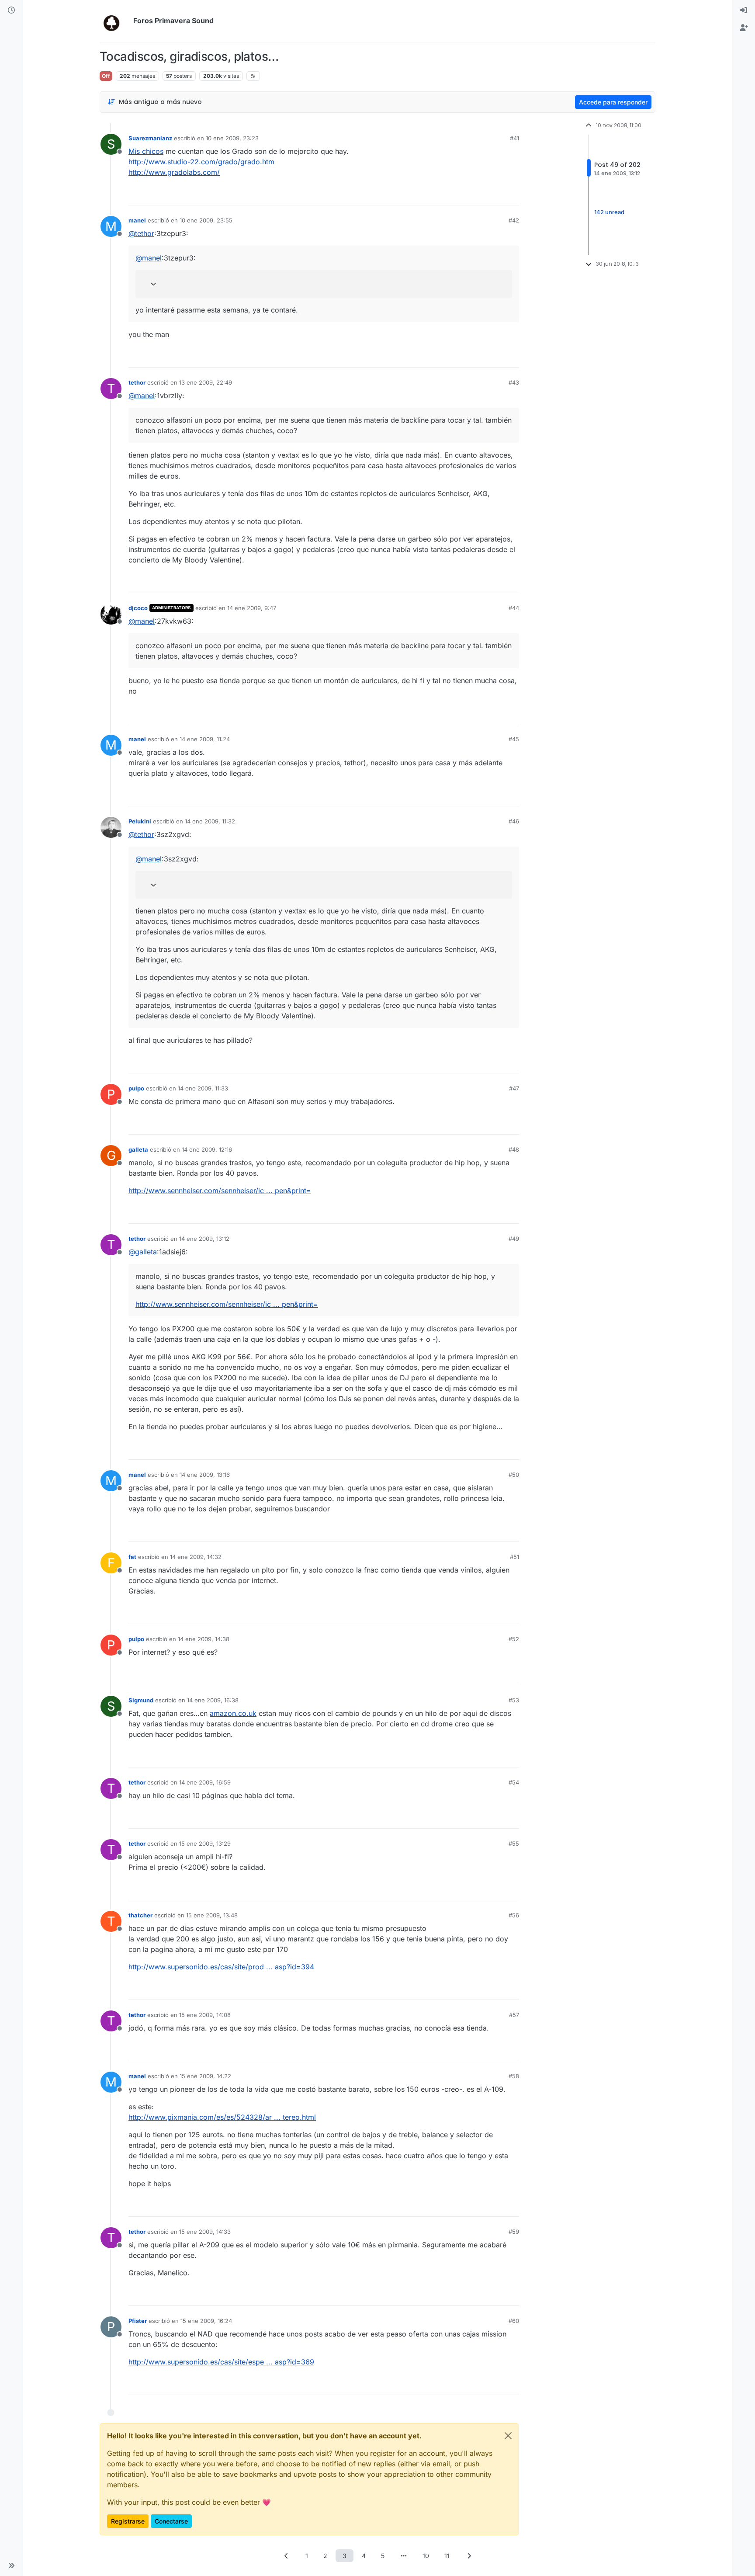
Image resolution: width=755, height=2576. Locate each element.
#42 (514, 220)
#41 (514, 138)
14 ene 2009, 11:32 (210, 821)
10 (426, 2556)
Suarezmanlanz (150, 138)
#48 (514, 1149)
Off (106, 76)
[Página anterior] (286, 2556)
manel (137, 220)
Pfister (138, 2321)
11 (447, 2556)
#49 (514, 1239)
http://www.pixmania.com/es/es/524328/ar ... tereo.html (222, 2117)
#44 (514, 608)
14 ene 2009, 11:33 (203, 1088)
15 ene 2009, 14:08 (205, 2015)
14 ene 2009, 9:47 (252, 608)
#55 (514, 1843)
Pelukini (140, 821)
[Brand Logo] (115, 21)
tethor (137, 382)
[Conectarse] (744, 10)
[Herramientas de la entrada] (512, 195)
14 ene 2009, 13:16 (205, 1475)
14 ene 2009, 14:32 (196, 1557)
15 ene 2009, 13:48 (212, 1915)
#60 (514, 2321)
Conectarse (171, 2521)
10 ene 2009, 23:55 (206, 220)
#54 (514, 1782)
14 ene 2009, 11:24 (205, 739)
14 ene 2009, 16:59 (205, 1782)
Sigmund (141, 1700)
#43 (514, 382)
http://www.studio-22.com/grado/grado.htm (201, 162)
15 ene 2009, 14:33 (205, 2232)
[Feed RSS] (253, 76)
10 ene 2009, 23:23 (232, 138)
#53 (514, 1700)
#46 (514, 821)
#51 (514, 1557)
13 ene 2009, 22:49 (206, 382)
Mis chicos (146, 151)
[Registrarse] (744, 28)
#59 (514, 2232)
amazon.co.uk (233, 1713)
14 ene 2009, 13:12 (204, 1239)
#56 (514, 1915)
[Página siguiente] (469, 2556)
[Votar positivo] (464, 195)
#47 (514, 1088)
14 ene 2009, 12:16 (207, 1149)
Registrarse (128, 2521)
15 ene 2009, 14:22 (205, 2076)
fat (132, 1557)
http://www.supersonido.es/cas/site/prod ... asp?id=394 (221, 1967)
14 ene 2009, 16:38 (213, 1700)
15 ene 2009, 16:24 (206, 2321)
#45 (514, 739)
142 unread (609, 212)
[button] (11, 2566)
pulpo (136, 1088)
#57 (514, 2015)
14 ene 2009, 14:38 (204, 1639)
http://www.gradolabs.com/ (174, 172)
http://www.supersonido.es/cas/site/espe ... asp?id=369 (221, 2362)
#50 (514, 1475)
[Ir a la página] (404, 2556)
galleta (138, 1149)
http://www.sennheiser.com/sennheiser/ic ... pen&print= (220, 1191)
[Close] (508, 2436)
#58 (514, 2076)
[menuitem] (744, 10)
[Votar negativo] (494, 195)
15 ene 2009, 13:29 (205, 1843)
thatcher (140, 1915)
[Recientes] (11, 10)
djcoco (138, 608)
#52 (514, 1639)
